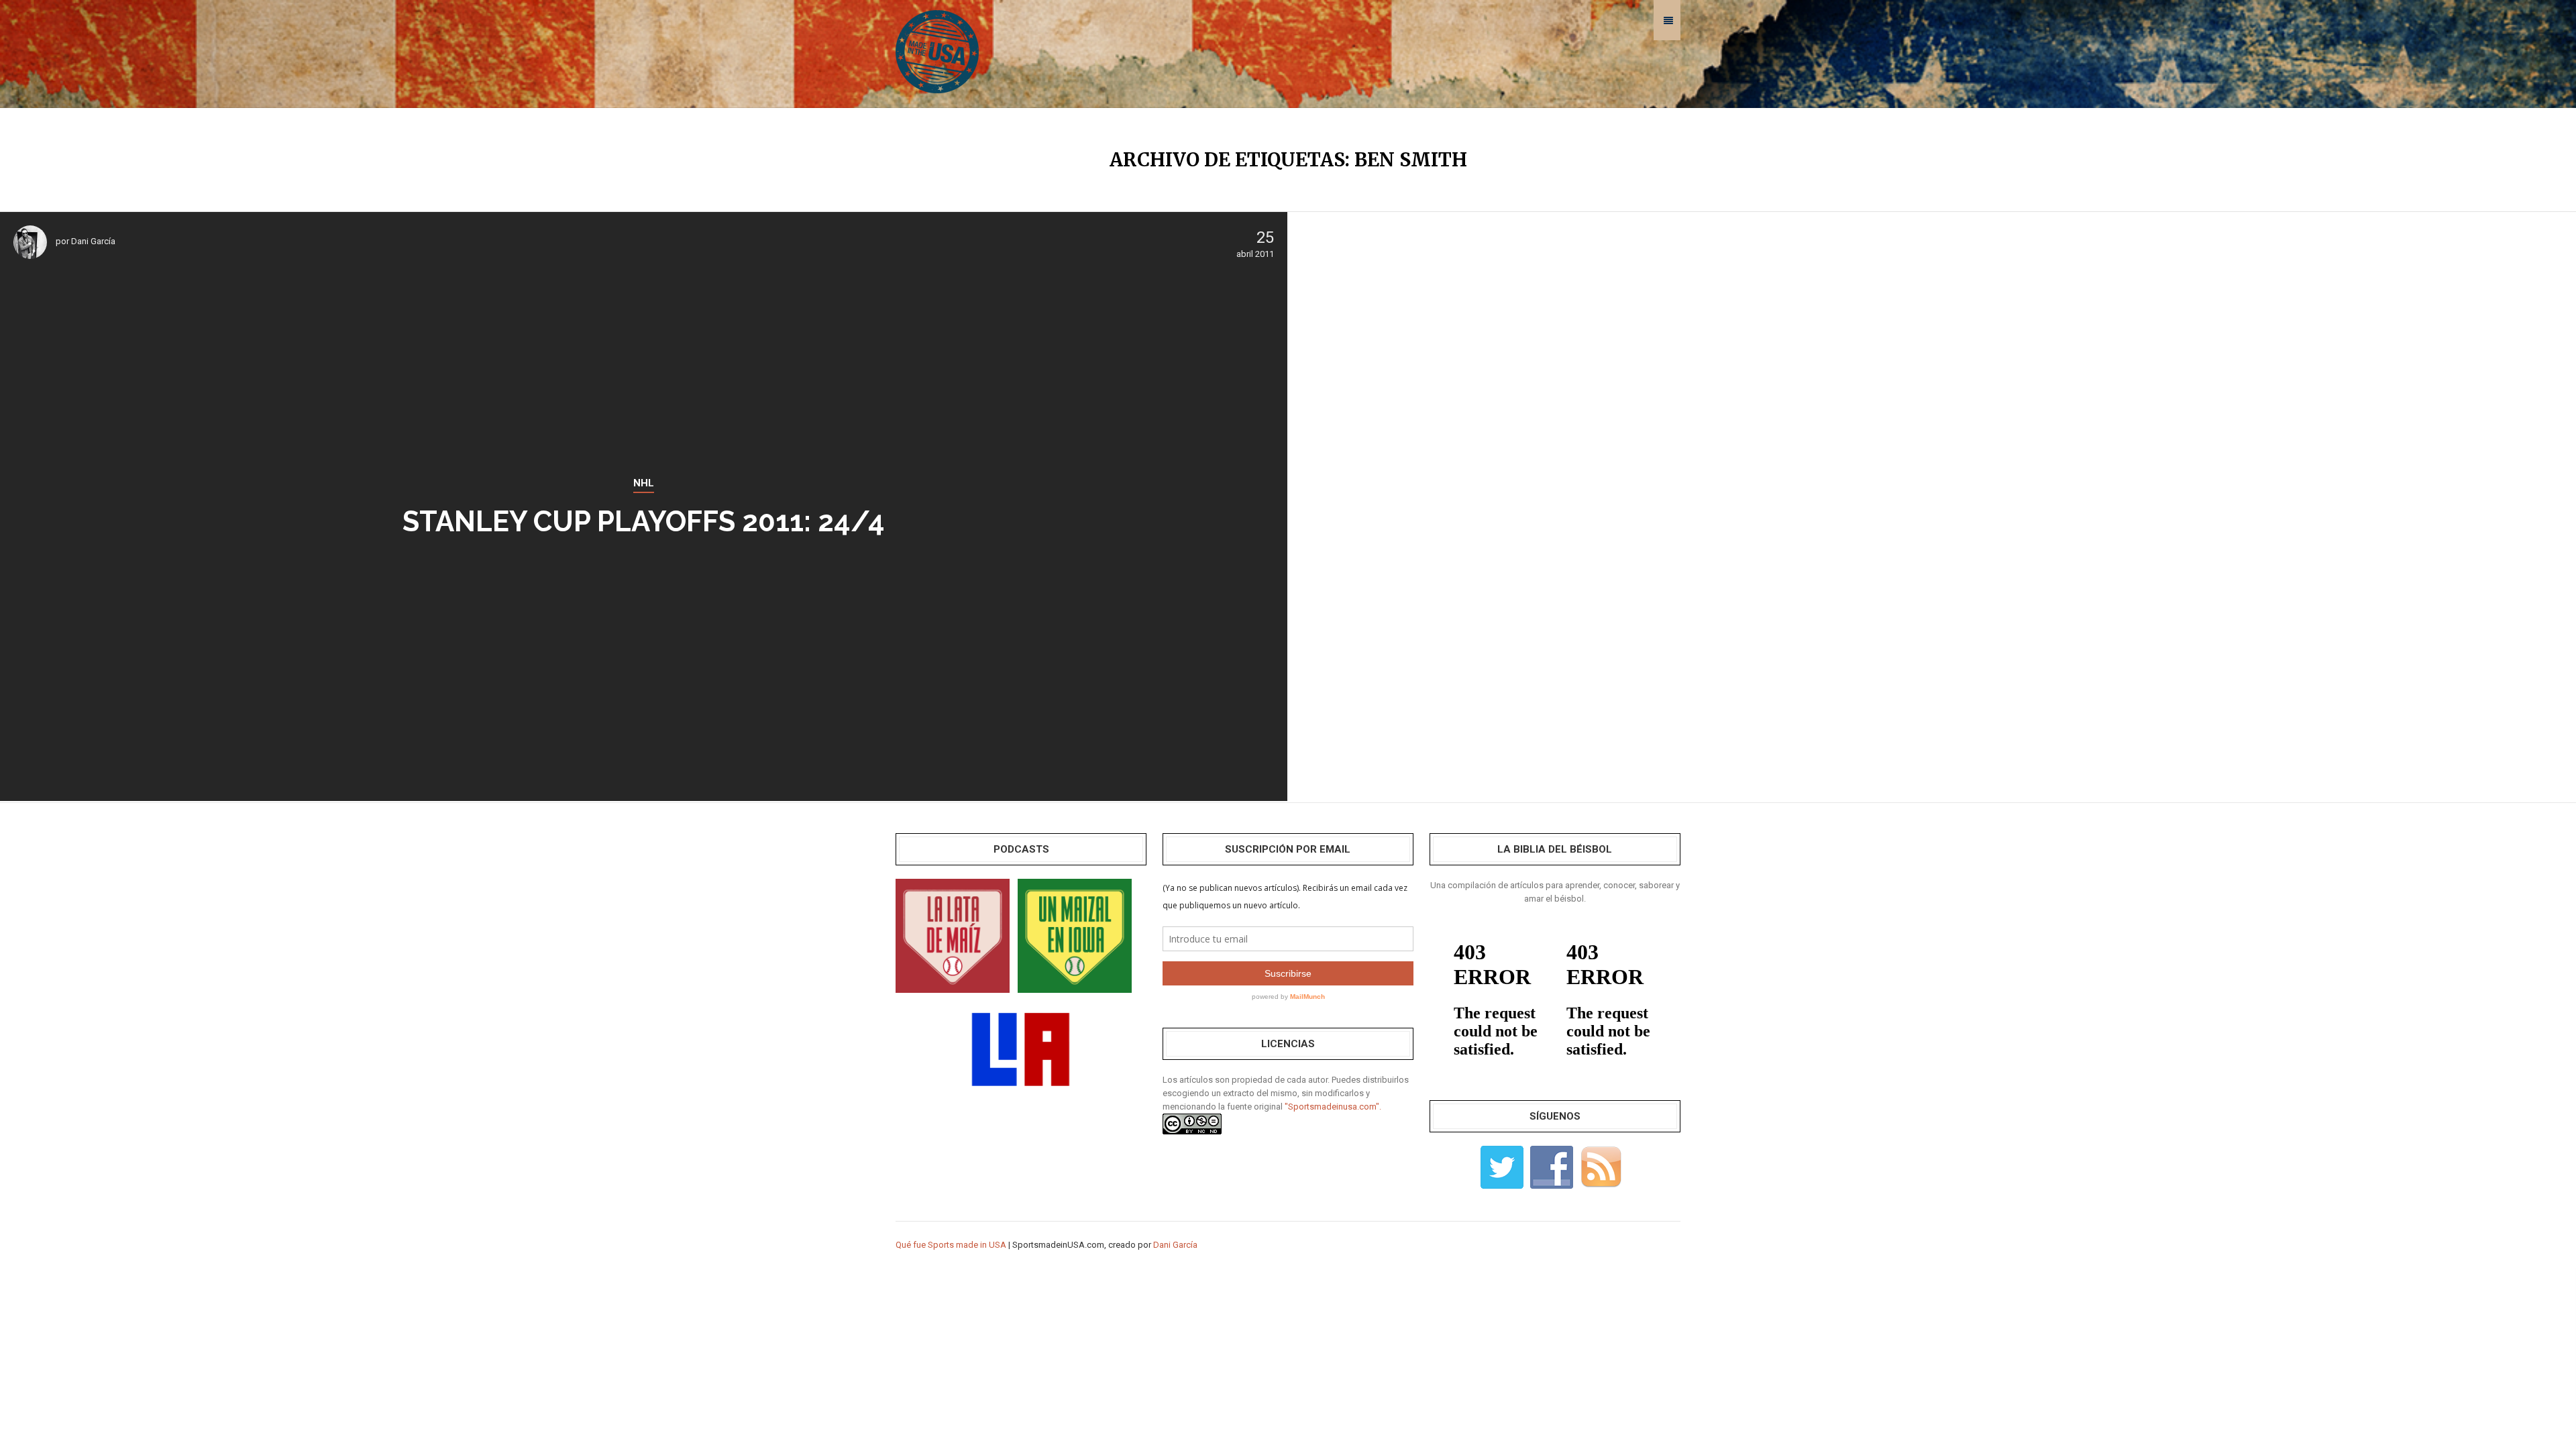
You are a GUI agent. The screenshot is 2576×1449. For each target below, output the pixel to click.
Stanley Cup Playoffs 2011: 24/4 (644, 522)
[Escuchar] (953, 935)
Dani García (93, 241)
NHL (644, 483)
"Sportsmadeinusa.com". (1333, 1107)
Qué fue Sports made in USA (951, 1245)
